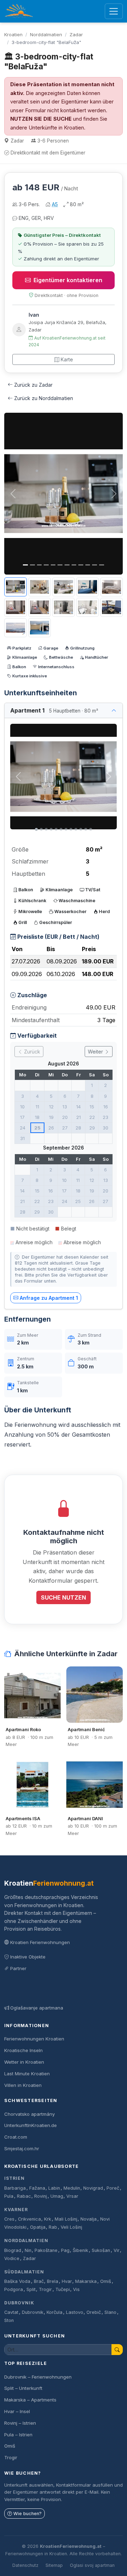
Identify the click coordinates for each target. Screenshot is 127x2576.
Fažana (37, 2188)
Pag (65, 2250)
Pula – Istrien (18, 2435)
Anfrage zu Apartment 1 (49, 1298)
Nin (28, 2250)
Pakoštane (46, 2250)
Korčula (55, 2312)
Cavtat (11, 2312)
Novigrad (93, 2188)
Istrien (14, 2178)
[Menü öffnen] (114, 11)
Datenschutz (25, 2565)
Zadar (76, 34)
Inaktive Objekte (28, 1957)
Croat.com (16, 2137)
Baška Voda (17, 2281)
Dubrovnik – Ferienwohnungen (38, 2377)
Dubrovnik (19, 2303)
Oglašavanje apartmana (37, 2008)
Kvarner (16, 2210)
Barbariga (15, 2188)
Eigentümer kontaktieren (68, 280)
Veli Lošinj (71, 2227)
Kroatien (13, 34)
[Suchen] (117, 2350)
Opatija (38, 2227)
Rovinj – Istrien (20, 2423)
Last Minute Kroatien (27, 2074)
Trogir (45, 2289)
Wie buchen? (28, 2514)
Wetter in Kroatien (24, 2062)
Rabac (24, 2196)
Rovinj (41, 2196)
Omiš (106, 2281)
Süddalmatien (24, 2272)
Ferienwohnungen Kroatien (34, 2039)
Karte (67, 359)
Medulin (72, 2188)
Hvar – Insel (17, 2411)
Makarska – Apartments (30, 2400)
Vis (76, 2289)
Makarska (86, 2281)
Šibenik (80, 2250)
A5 (55, 204)
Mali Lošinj (66, 2219)
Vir (117, 2250)
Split (31, 2289)
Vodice (12, 2258)
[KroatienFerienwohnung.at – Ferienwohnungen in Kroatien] (19, 11)
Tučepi (63, 2289)
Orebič (94, 2312)
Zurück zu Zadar (33, 385)
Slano (110, 2312)
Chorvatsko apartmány (29, 2114)
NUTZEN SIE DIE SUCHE (41, 119)
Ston (9, 2320)
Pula (9, 2196)
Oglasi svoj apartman (92, 2565)
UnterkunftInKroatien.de (31, 2125)
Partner (18, 1968)
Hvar (67, 2281)
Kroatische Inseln (23, 2050)
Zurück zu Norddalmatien (44, 398)
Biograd (13, 2250)
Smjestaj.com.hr (22, 2148)
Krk (48, 2219)
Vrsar (72, 2196)
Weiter (96, 1052)
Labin (54, 2188)
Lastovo (75, 2312)
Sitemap (54, 2565)
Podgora (14, 2289)
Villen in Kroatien (23, 2085)
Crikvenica (29, 2219)
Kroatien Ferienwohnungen (40, 1942)
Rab (53, 2227)
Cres (9, 2219)
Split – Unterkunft (23, 2388)
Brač (39, 2281)
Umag (57, 2196)
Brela (53, 2281)
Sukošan (101, 2250)
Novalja (89, 2219)
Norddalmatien (46, 34)
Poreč (113, 2188)
